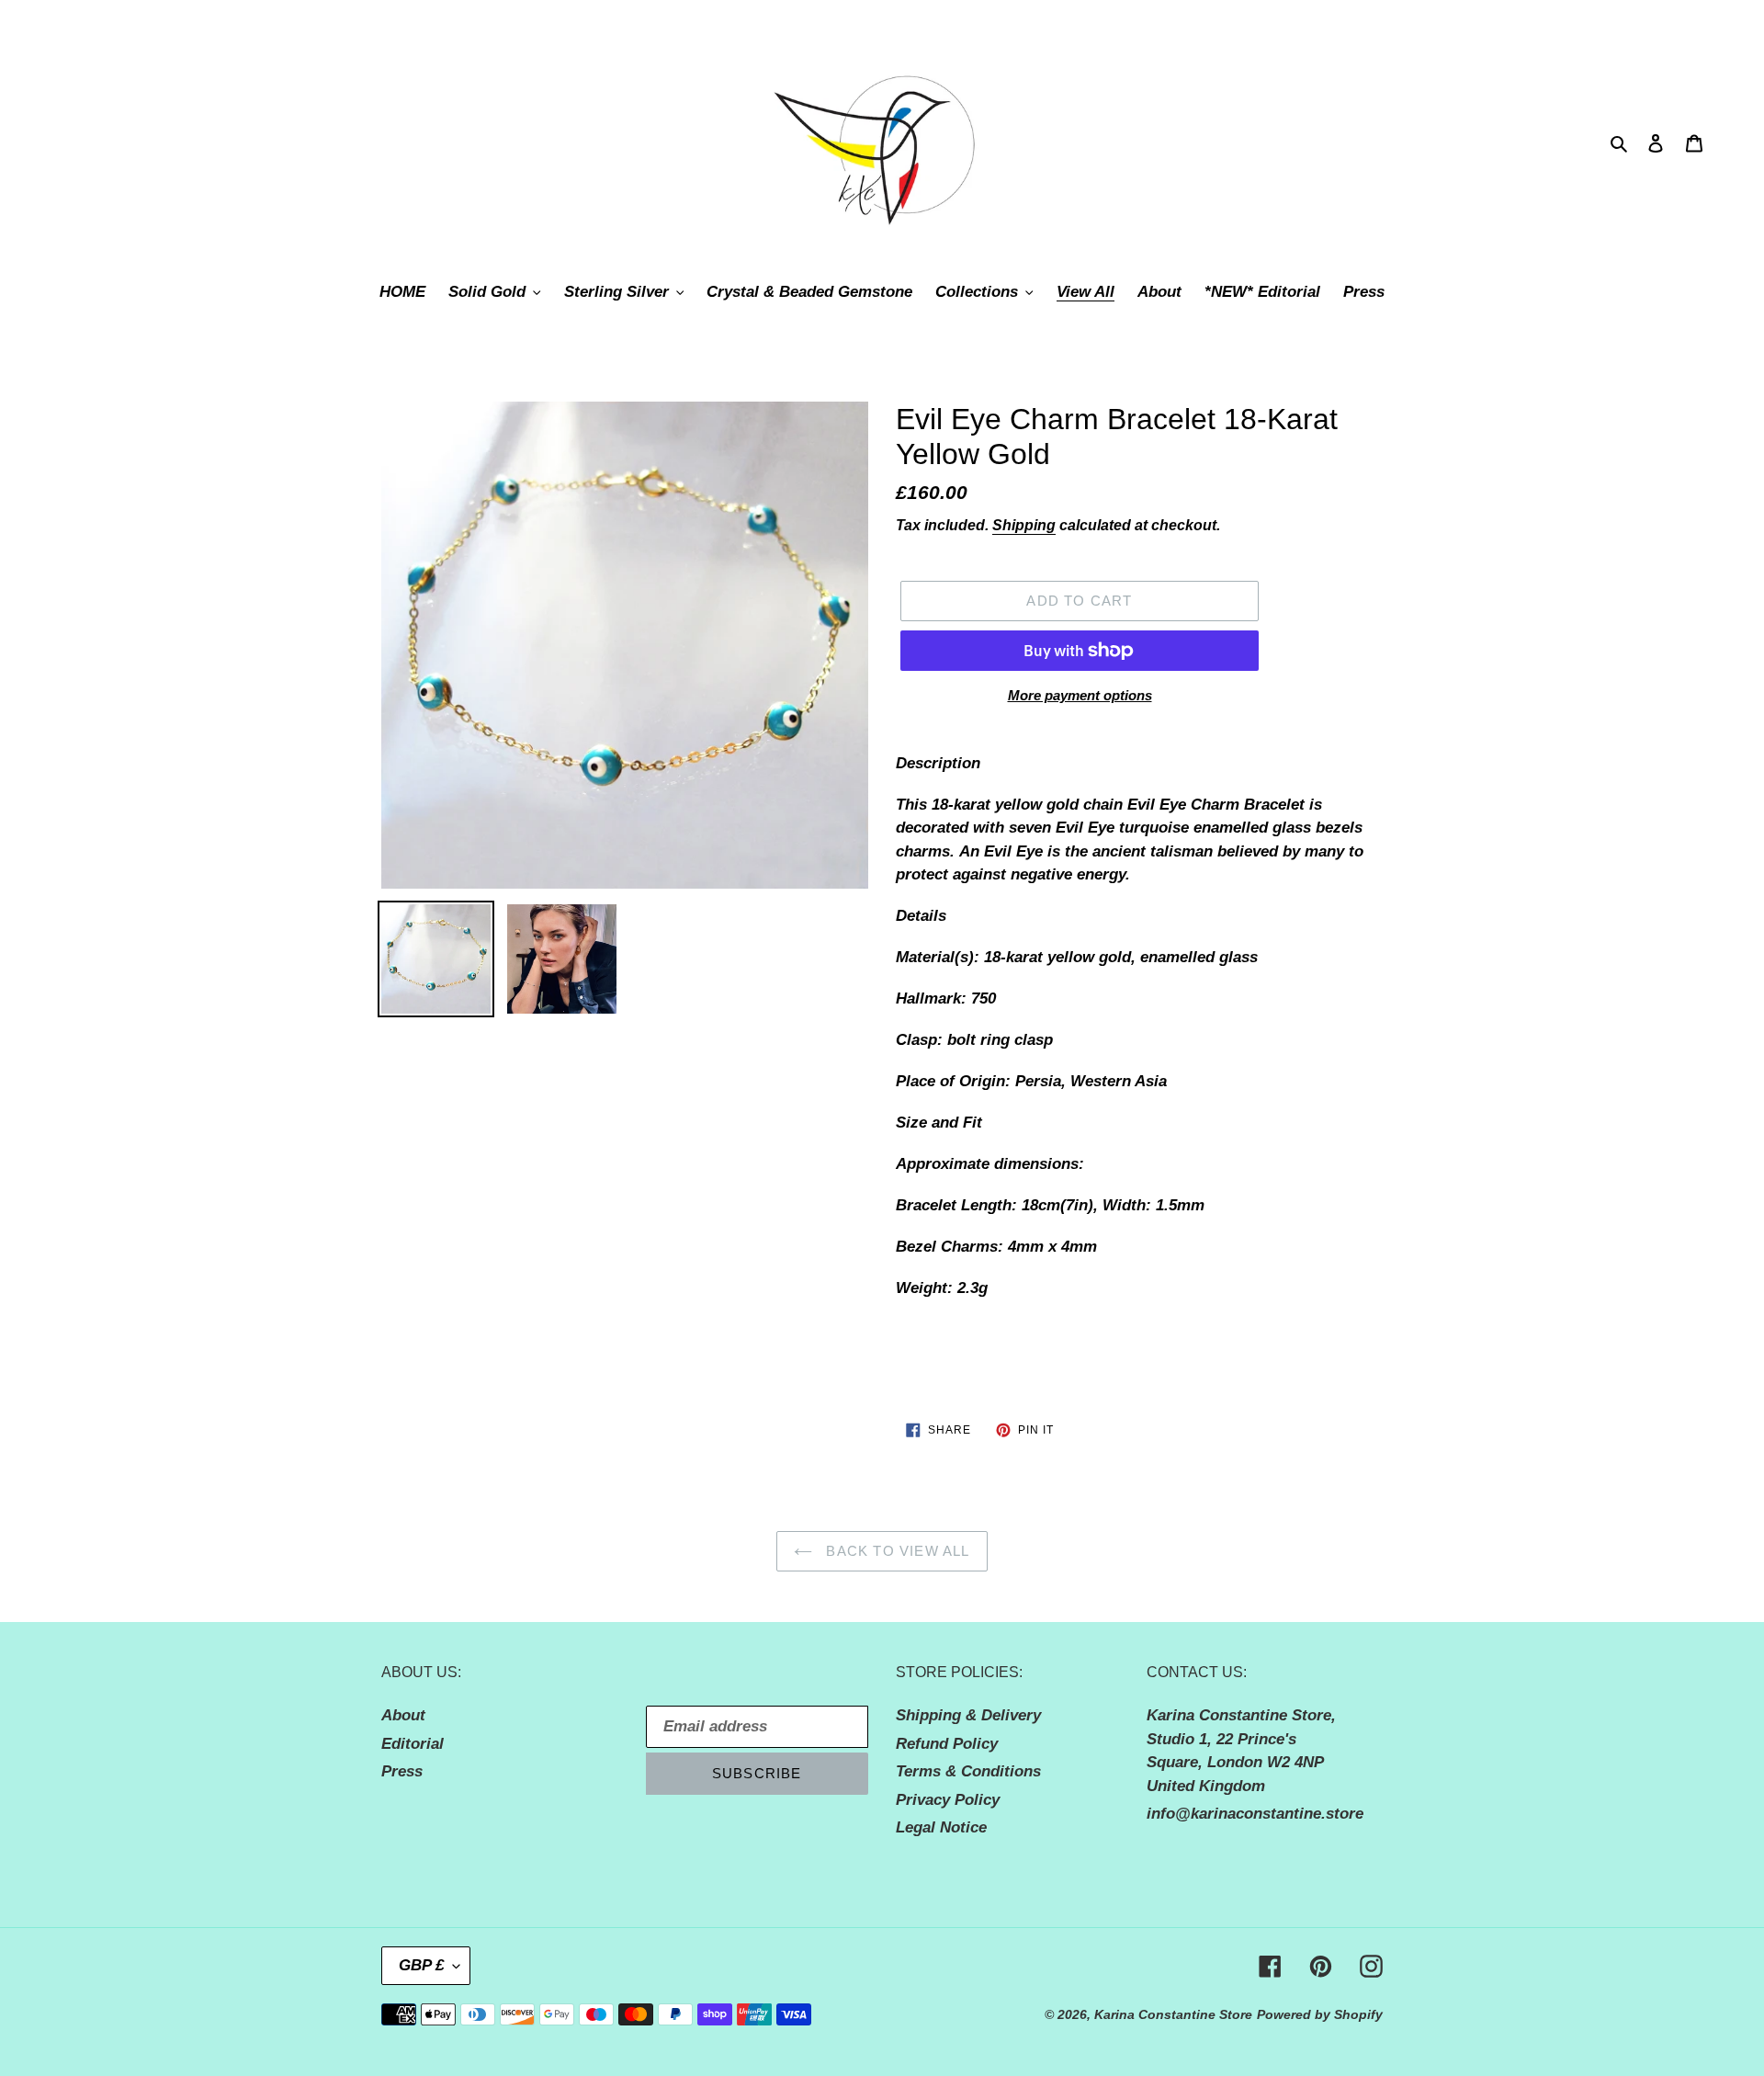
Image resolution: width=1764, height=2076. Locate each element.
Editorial (413, 1744)
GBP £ (421, 1965)
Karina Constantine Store (1173, 2014)
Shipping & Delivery (968, 1715)
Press (402, 1771)
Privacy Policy (948, 1800)
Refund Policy (947, 1744)
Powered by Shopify (1320, 2014)
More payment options (1080, 695)
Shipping (1024, 525)
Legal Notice (941, 1827)
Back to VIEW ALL (895, 1551)
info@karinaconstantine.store (1255, 1814)
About (403, 1715)
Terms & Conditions (968, 1771)
